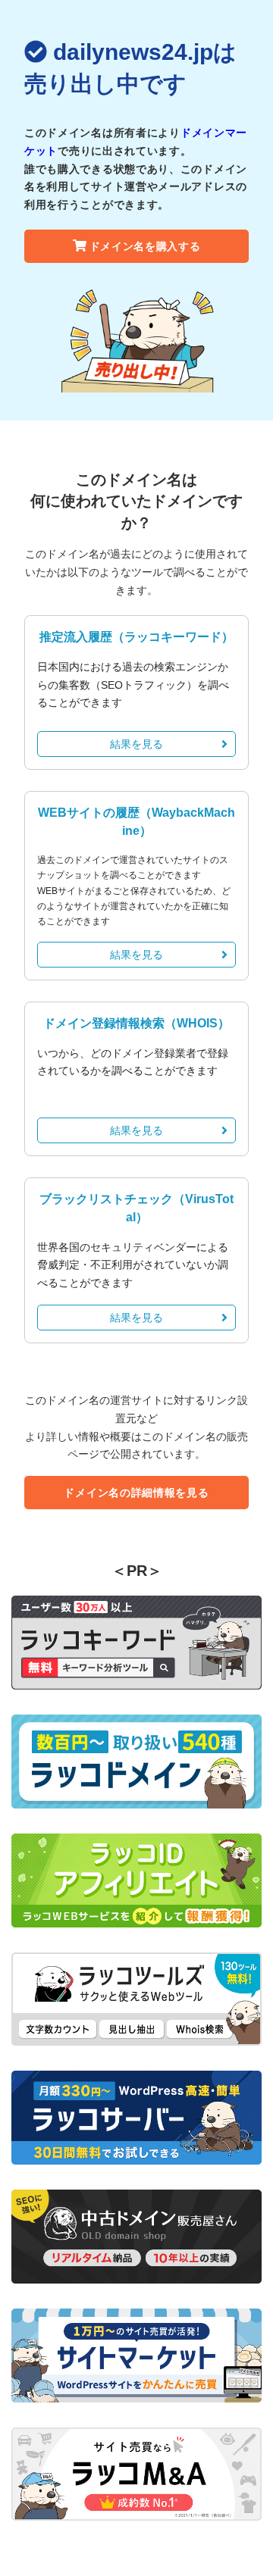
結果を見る (136, 744)
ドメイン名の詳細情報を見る (136, 1493)
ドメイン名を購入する (145, 246)
